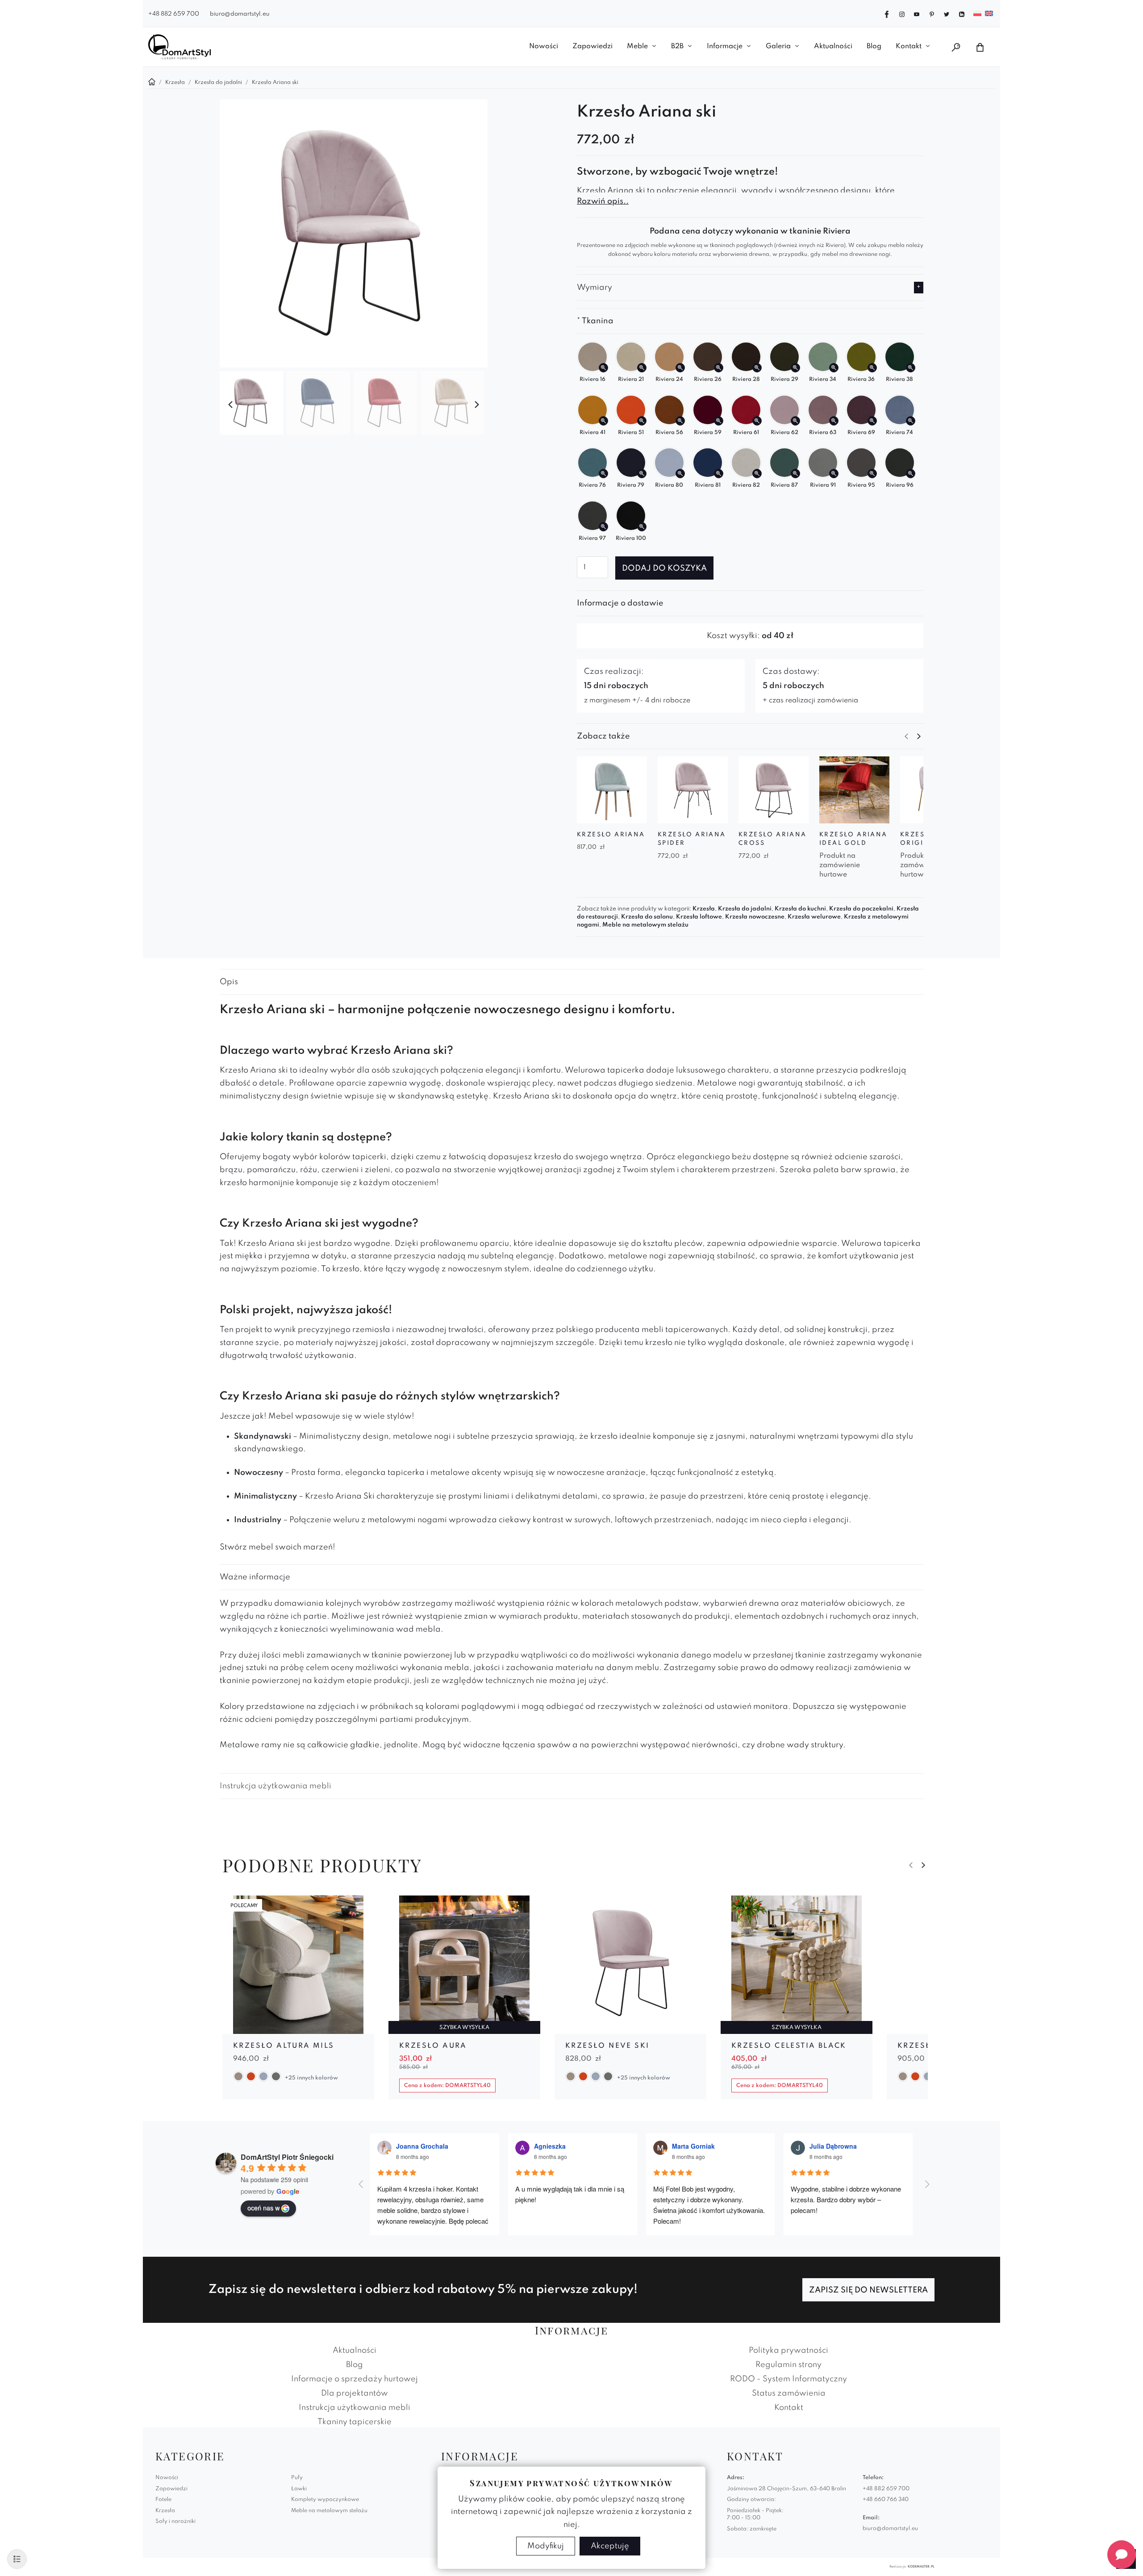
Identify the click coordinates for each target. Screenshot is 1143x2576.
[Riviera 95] (872, 474)
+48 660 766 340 (886, 2500)
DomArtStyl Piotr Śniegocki (287, 2157)
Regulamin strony (788, 2365)
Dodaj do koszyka (664, 568)
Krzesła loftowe (699, 917)
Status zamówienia (789, 2393)
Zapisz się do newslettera (868, 2290)
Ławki (299, 2489)
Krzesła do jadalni (745, 909)
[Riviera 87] (795, 474)
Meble (637, 46)
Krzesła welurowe (814, 917)
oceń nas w (263, 2208)
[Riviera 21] (642, 368)
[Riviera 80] (680, 474)
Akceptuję (610, 2546)
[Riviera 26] (719, 368)
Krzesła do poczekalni (861, 909)
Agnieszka (550, 2146)
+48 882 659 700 (174, 14)
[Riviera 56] (680, 421)
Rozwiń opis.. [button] (603, 201)
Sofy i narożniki (175, 2522)
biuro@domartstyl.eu (240, 14)
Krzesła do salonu (647, 917)
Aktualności (833, 46)
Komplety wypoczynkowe (325, 2500)
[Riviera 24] (680, 368)
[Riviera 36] (872, 368)
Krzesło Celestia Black (789, 2046)
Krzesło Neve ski (607, 2046)
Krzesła (704, 909)
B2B (677, 46)
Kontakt (909, 46)
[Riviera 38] (911, 368)
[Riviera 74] (911, 421)
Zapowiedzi (592, 46)
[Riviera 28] (757, 368)
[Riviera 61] (757, 421)
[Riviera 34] (834, 368)
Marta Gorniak (693, 2146)
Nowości (544, 46)
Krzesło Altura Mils (284, 2046)
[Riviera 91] (834, 474)
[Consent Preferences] (17, 2559)
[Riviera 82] (757, 474)
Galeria (778, 46)
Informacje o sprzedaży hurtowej (355, 2379)
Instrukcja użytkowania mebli (275, 1786)
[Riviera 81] (719, 474)
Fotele (163, 2500)
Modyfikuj (546, 2546)
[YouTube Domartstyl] (917, 13)
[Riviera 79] (642, 474)
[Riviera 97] (603, 527)
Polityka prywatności (788, 2351)
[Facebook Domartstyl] (887, 13)
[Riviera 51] (642, 421)
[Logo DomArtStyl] (179, 47)
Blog (874, 46)
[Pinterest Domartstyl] (932, 13)
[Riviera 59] (719, 421)
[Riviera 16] (603, 368)
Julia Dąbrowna (833, 2146)
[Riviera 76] (603, 474)
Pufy (297, 2478)
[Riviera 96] (911, 474)
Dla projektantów (355, 2393)
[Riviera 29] (795, 368)
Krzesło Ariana (611, 835)
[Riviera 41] (603, 421)
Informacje (725, 46)
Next (477, 405)
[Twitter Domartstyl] (947, 13)
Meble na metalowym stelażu (645, 925)
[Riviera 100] (642, 527)
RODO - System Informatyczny (788, 2379)
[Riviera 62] (795, 421)
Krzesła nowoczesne (755, 917)
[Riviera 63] (834, 421)
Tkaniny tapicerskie (355, 2422)
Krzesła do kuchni (800, 909)
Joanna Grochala (422, 2146)
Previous (230, 405)
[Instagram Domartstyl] (902, 13)
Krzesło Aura (433, 2046)
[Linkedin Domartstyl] (962, 13)
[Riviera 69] (872, 421)
